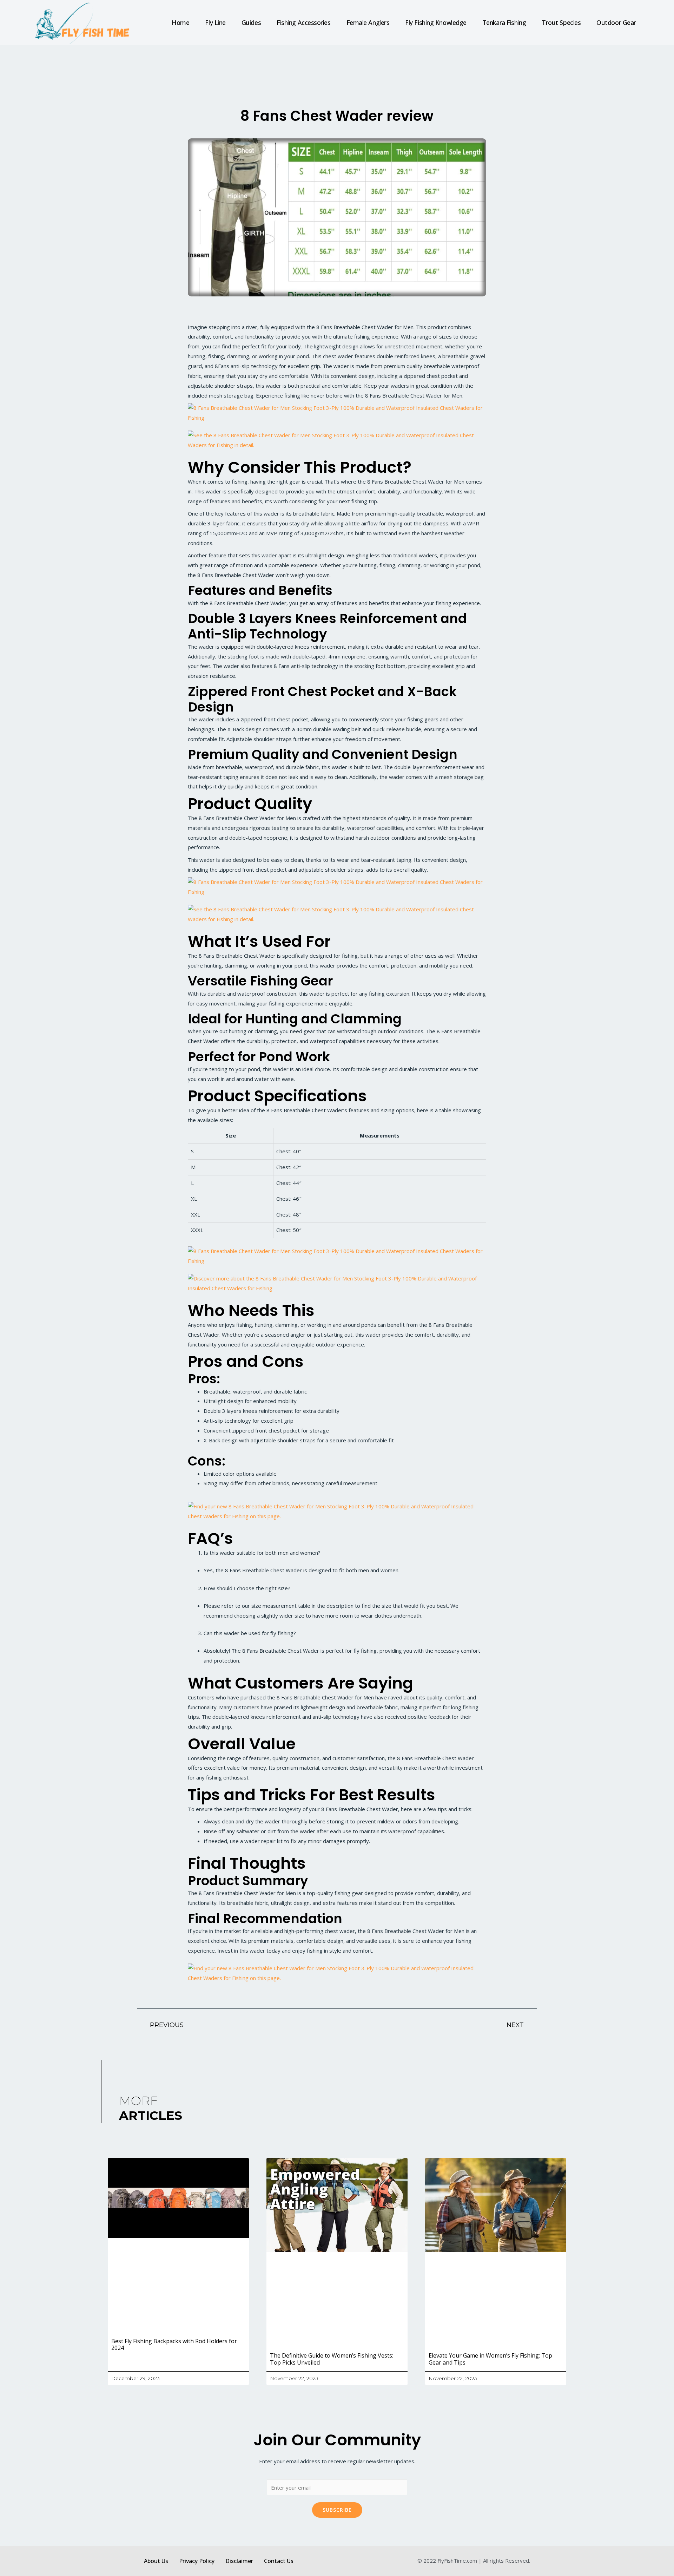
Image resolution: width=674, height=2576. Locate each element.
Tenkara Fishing (504, 22)
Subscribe (337, 2510)
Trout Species (561, 22)
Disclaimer (239, 2561)
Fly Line (215, 22)
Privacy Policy (197, 2561)
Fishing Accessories (303, 22)
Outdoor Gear (616, 22)
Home (180, 22)
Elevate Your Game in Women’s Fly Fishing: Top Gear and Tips (490, 2359)
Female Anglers (368, 22)
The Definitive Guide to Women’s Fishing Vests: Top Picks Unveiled (332, 2359)
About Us (156, 2561)
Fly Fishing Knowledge (436, 22)
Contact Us (279, 2561)
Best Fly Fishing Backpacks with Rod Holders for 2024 (174, 2344)
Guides (251, 22)
